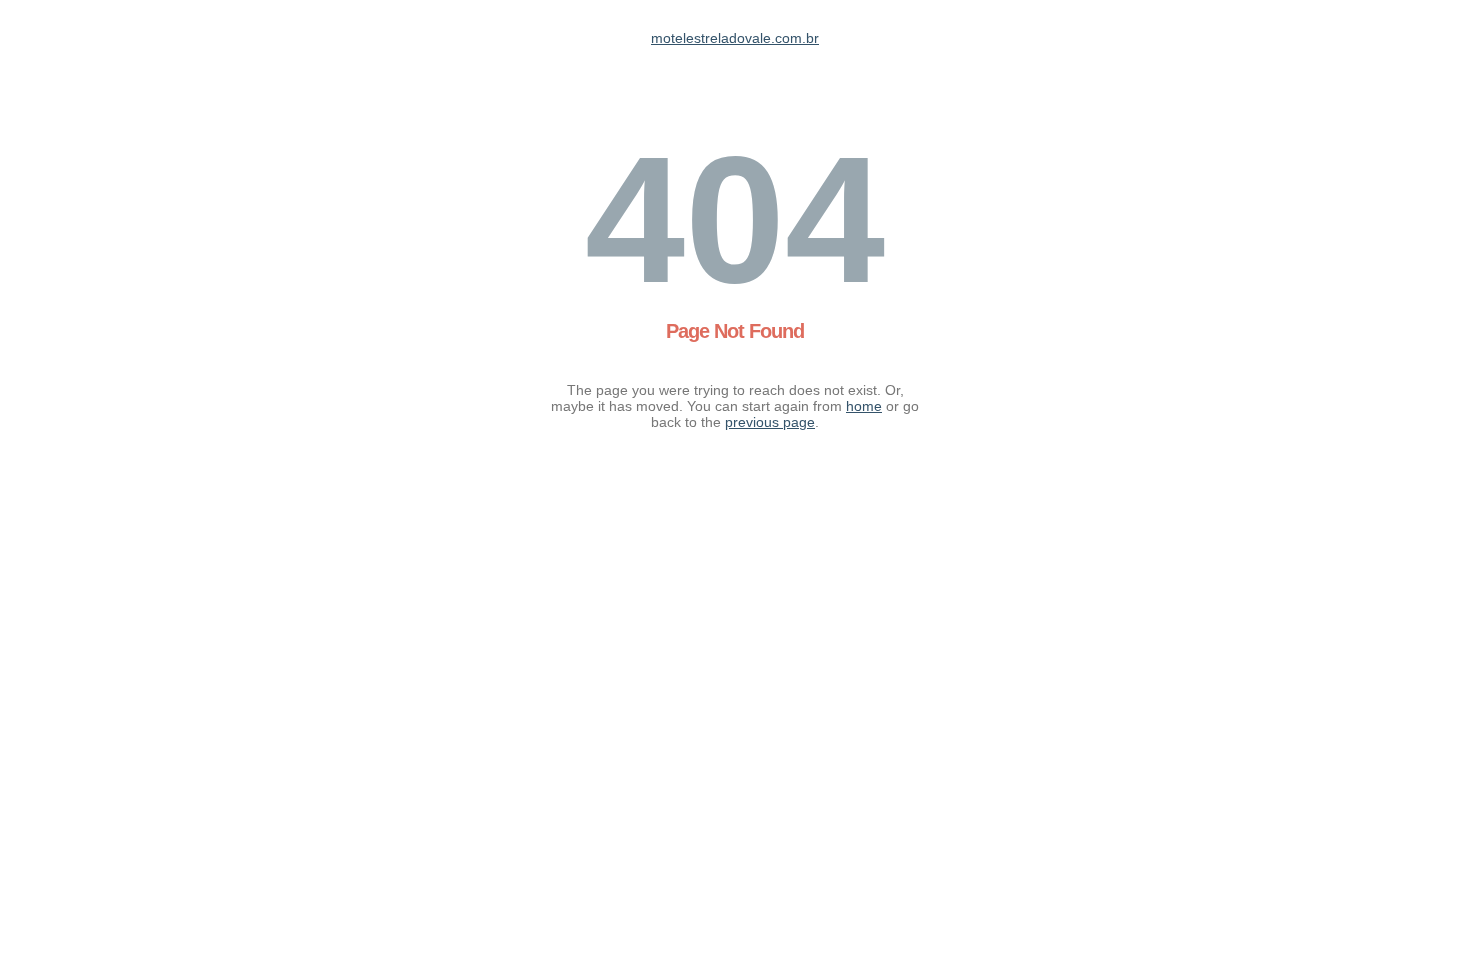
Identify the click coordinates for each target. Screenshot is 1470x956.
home (864, 406)
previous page (770, 422)
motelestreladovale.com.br (735, 38)
